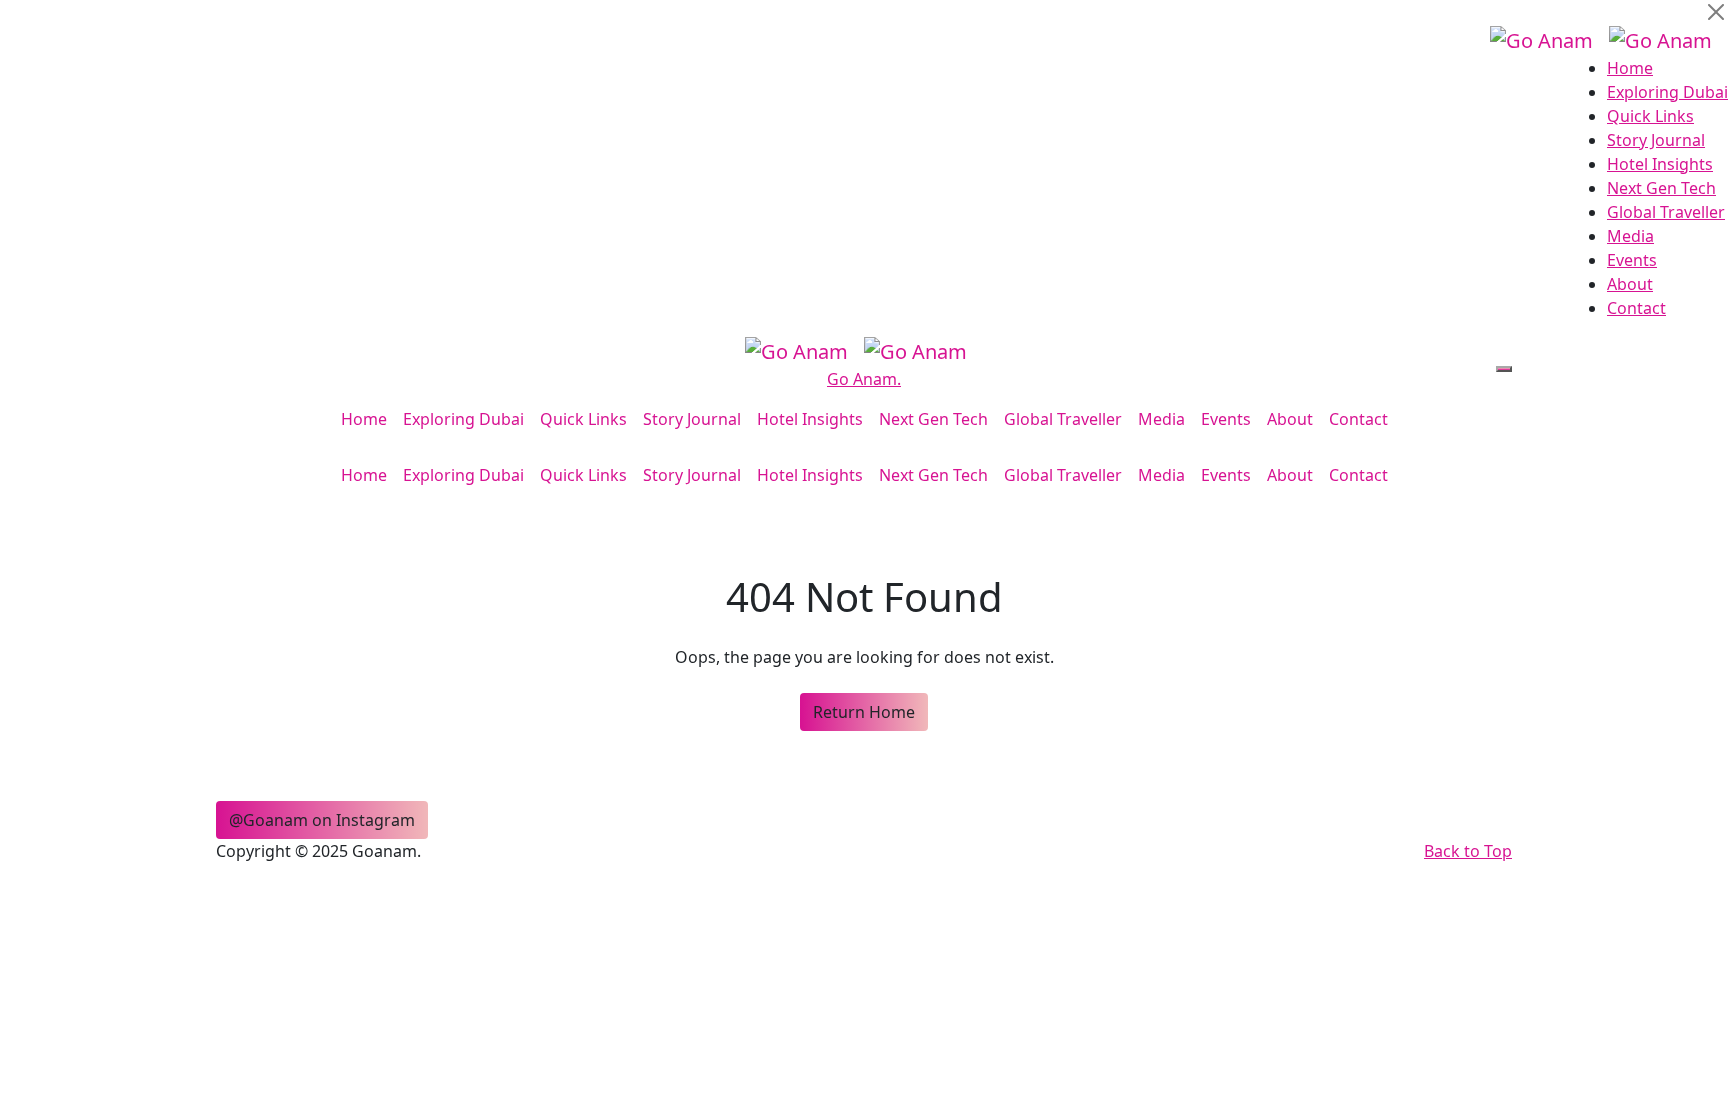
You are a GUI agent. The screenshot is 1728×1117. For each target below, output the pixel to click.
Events (1632, 260)
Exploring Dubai (1667, 92)
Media (1630, 236)
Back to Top (1468, 851)
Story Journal (1656, 140)
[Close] (1716, 12)
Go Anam (864, 379)
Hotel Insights (1660, 164)
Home (1630, 68)
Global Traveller (1666, 212)
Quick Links (1650, 116)
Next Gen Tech (1661, 188)
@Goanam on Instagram (322, 820)
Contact (1636, 308)
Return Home (864, 712)
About (1630, 284)
